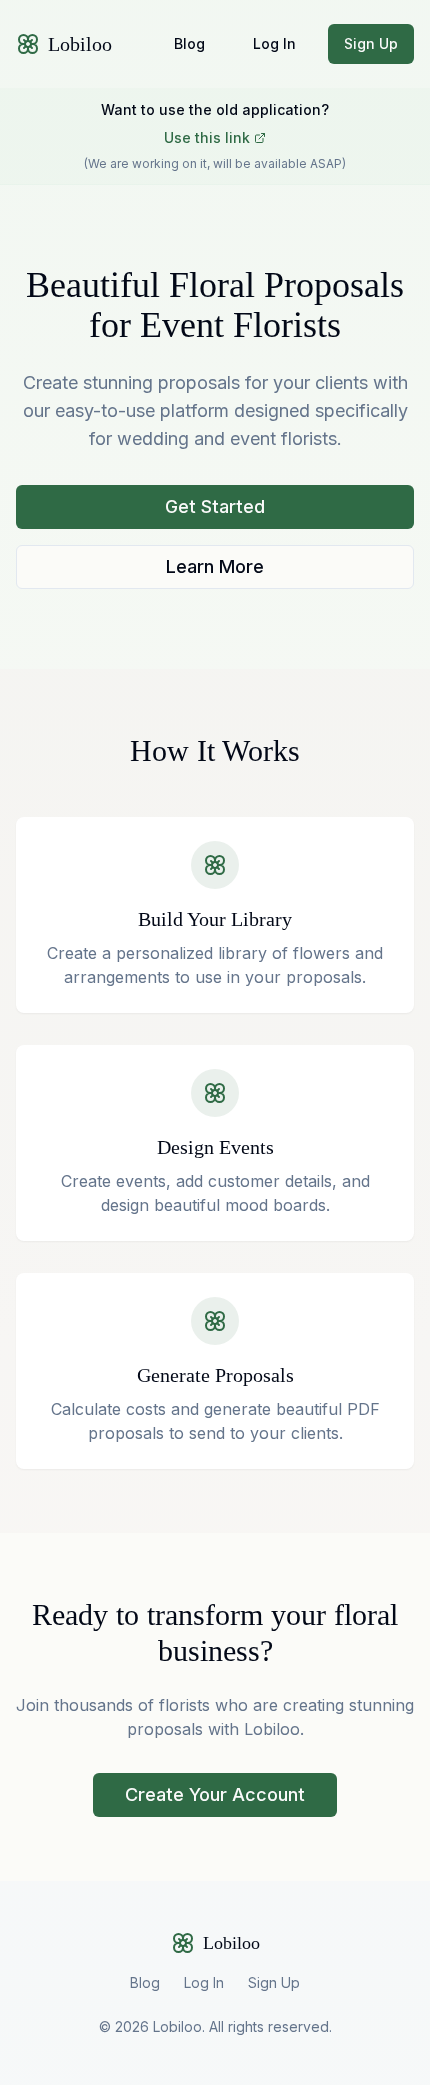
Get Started (215, 506)
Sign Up (371, 43)
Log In (274, 43)
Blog (189, 43)
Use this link (207, 137)
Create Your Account (215, 1794)
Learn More (215, 566)
